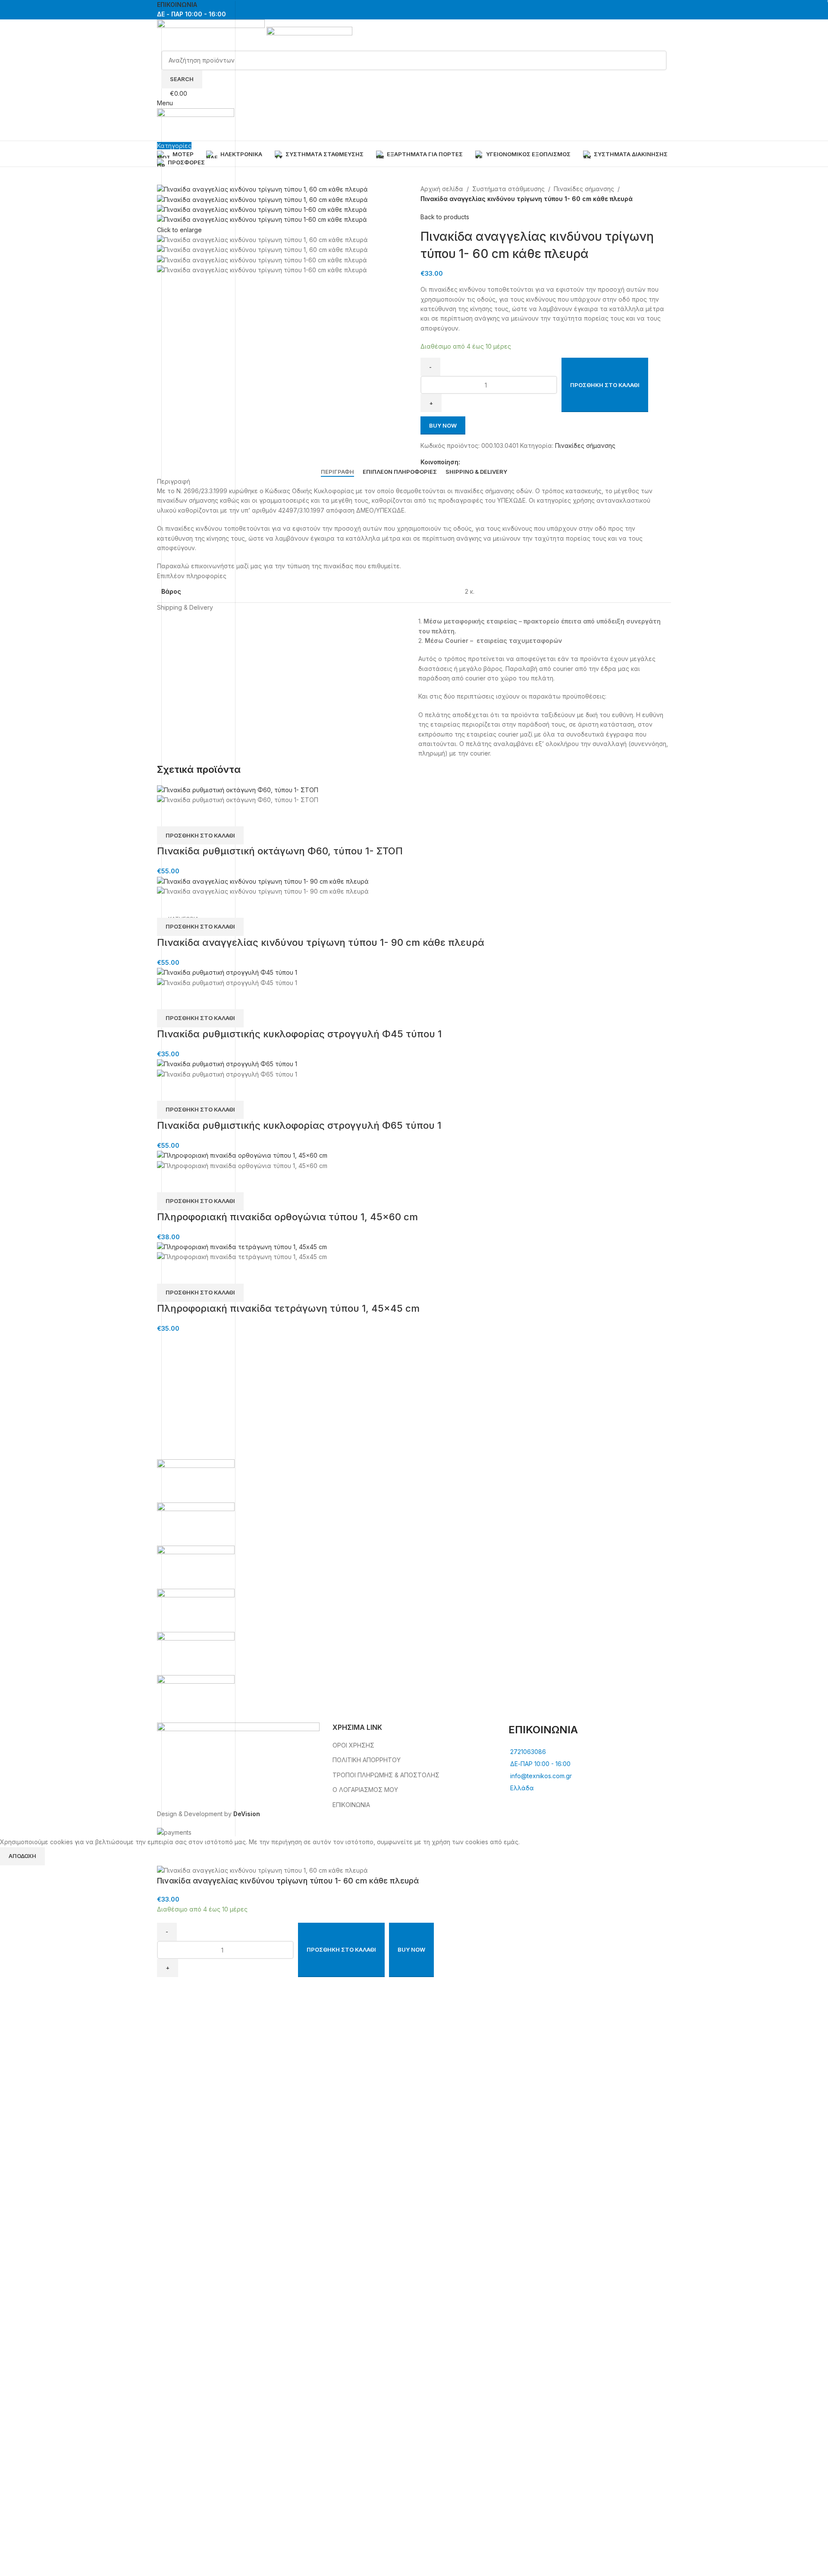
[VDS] (414, 1589)
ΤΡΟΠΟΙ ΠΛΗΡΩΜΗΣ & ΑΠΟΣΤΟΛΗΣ (386, 1775)
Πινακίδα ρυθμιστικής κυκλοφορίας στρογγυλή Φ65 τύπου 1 (299, 1125)
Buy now (443, 425)
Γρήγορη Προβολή (168, 816)
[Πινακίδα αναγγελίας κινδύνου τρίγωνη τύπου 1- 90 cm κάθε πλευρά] (263, 881)
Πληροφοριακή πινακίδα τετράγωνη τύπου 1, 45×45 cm (288, 1308)
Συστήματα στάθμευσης (508, 189)
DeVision (247, 1814)
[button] (200, 835)
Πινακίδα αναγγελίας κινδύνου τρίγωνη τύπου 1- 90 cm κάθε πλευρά (321, 942)
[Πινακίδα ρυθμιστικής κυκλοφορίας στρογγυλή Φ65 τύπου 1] (227, 1063)
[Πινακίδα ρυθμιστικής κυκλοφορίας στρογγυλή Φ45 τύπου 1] (227, 972)
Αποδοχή (22, 1856)
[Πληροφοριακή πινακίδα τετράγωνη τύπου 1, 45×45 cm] (242, 1246)
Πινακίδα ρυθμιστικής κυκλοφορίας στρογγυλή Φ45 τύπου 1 (299, 1034)
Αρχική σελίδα (442, 189)
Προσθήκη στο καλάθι (605, 385)
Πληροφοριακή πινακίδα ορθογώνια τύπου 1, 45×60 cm (287, 1217)
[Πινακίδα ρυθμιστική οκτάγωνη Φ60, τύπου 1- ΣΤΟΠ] (238, 789)
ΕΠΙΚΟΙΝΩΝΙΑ (351, 1805)
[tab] (337, 472)
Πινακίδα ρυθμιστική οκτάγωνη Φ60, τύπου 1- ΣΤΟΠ (280, 851)
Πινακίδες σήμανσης (584, 189)
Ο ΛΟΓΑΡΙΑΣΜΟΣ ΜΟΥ (365, 1790)
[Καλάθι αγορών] (159, 135)
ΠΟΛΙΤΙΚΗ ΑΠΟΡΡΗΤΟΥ (367, 1760)
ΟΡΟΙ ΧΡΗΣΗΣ (353, 1745)
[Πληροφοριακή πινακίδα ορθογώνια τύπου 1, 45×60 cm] (242, 1155)
